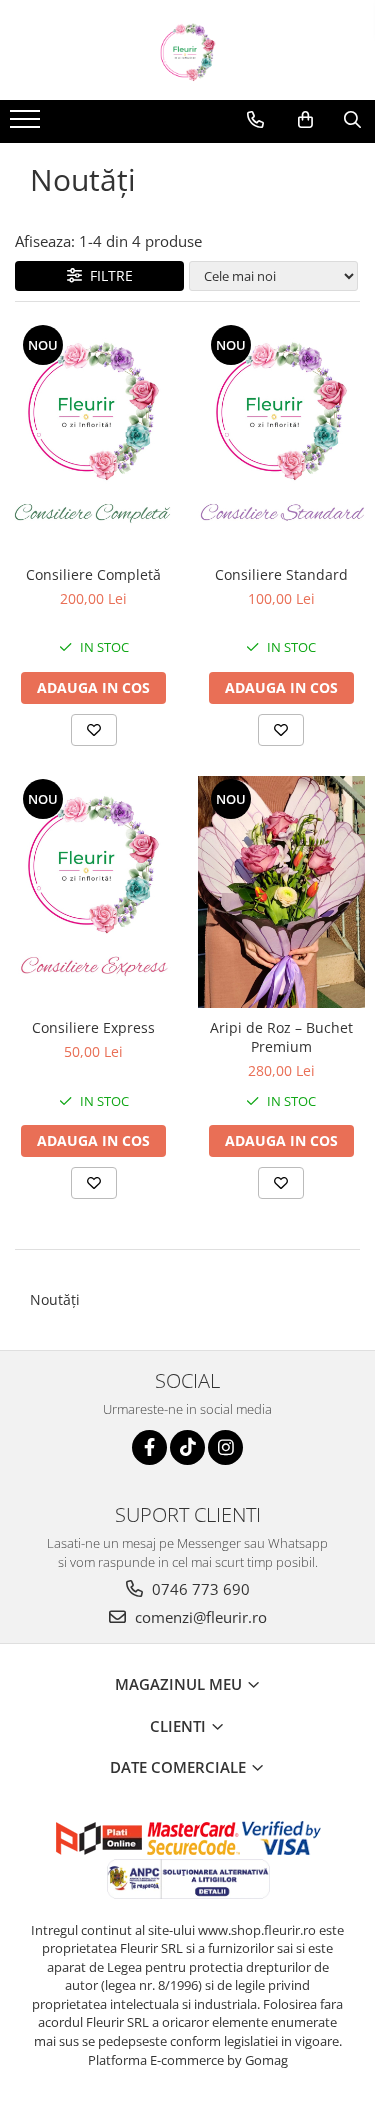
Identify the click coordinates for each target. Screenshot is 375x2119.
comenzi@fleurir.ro (199, 1617)
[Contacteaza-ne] (255, 120)
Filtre (107, 275)
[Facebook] (149, 1447)
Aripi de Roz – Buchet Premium (281, 1037)
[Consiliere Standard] (282, 438)
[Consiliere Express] (94, 892)
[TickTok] (187, 1447)
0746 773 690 (199, 1589)
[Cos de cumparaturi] (305, 120)
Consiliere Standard (281, 574)
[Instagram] (225, 1447)
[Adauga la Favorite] (94, 730)
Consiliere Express (93, 1027)
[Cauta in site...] (352, 120)
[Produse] (27, 125)
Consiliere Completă (93, 574)
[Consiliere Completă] (94, 438)
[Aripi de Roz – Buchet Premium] (282, 892)
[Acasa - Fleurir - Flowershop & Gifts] (188, 50)
